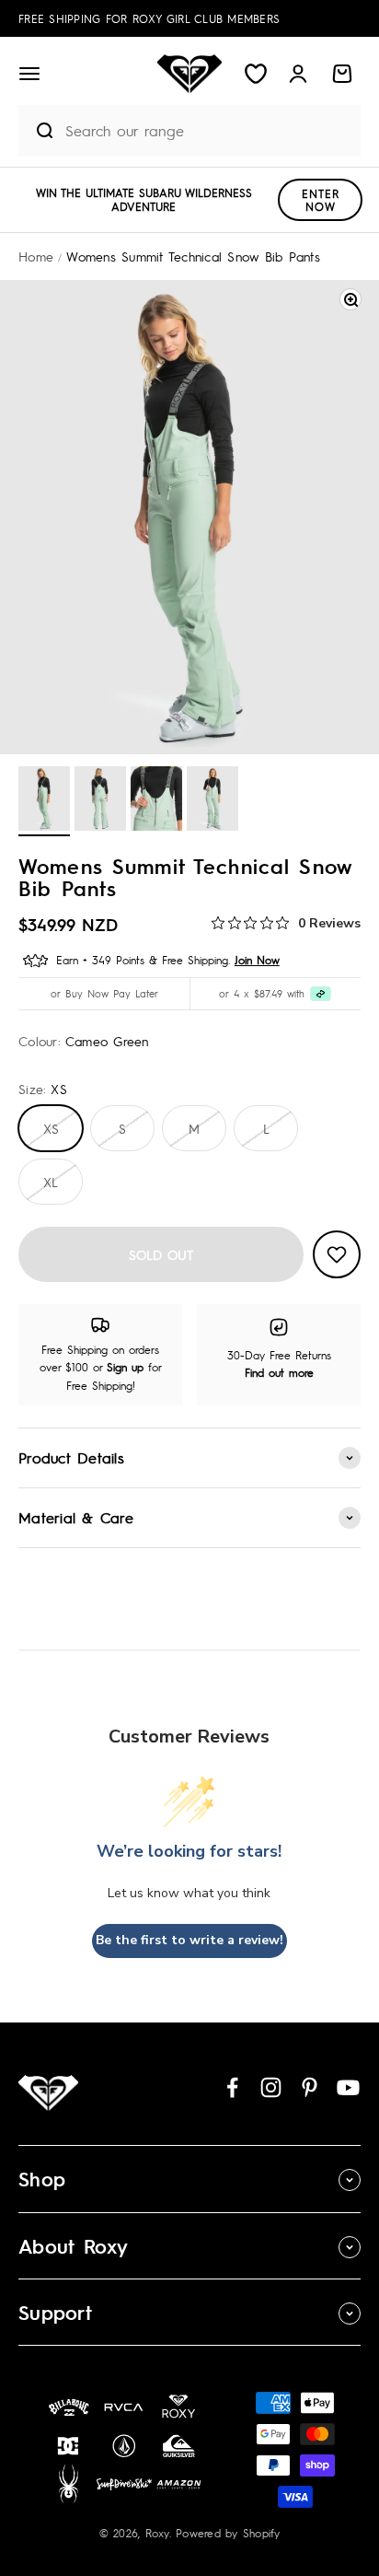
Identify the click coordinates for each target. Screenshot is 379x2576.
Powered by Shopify (228, 2533)
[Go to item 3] (156, 801)
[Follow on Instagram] (271, 2087)
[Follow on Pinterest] (310, 2087)
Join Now (257, 960)
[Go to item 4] (212, 801)
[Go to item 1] (44, 801)
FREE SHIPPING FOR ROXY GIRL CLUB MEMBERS (149, 18)
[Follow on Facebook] (232, 2087)
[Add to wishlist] (337, 1254)
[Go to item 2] (100, 801)
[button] (29, 74)
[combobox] (208, 130)
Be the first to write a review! (189, 1940)
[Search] (37, 131)
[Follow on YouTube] (348, 2087)
